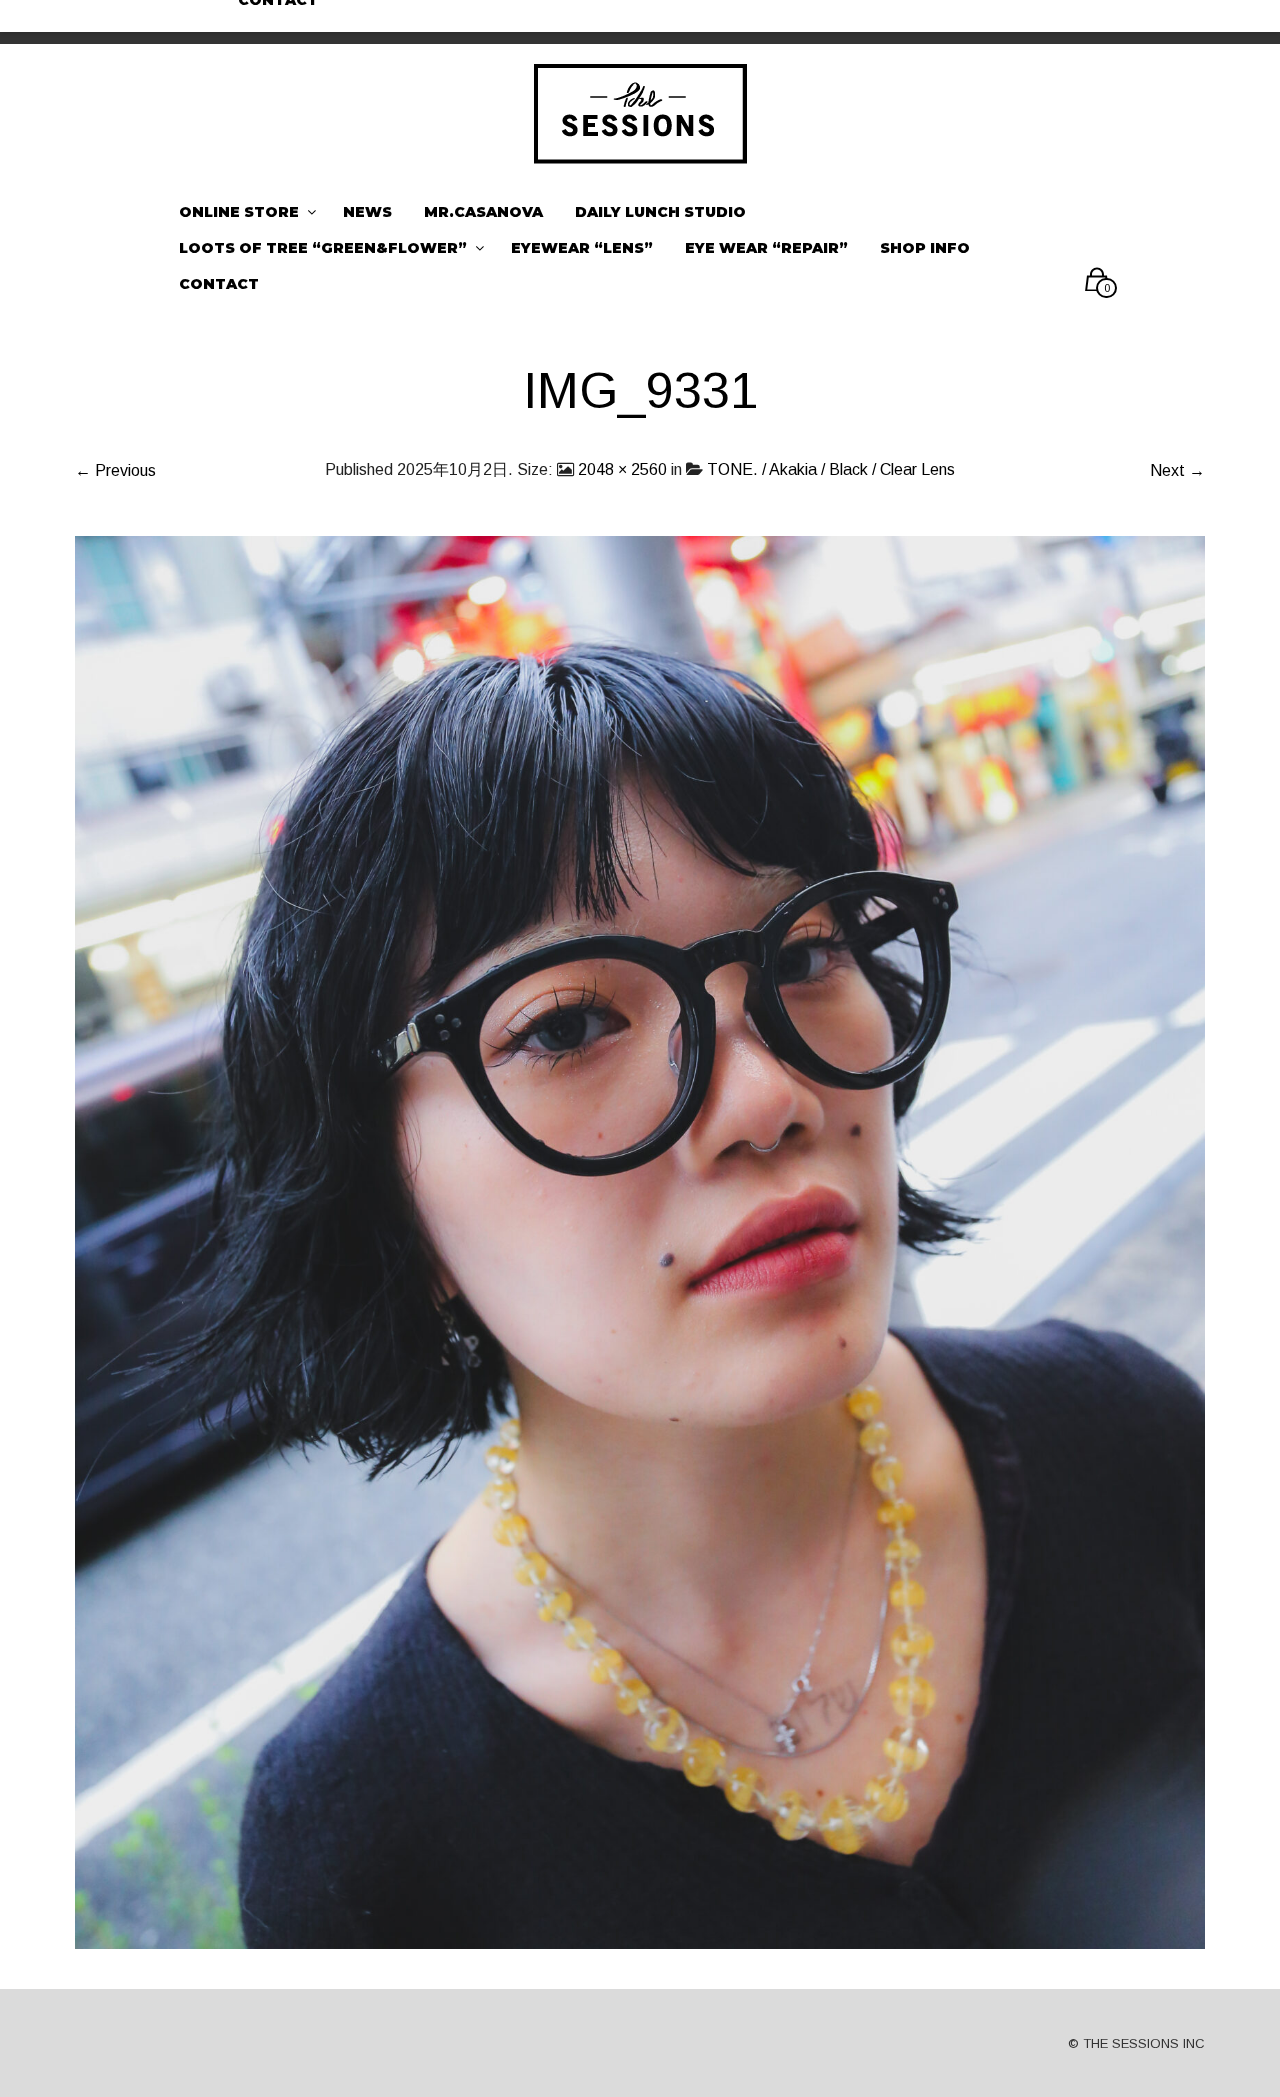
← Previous (115, 470)
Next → (1177, 470)
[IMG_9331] (640, 1241)
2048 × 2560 (622, 469)
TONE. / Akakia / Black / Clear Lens (831, 469)
